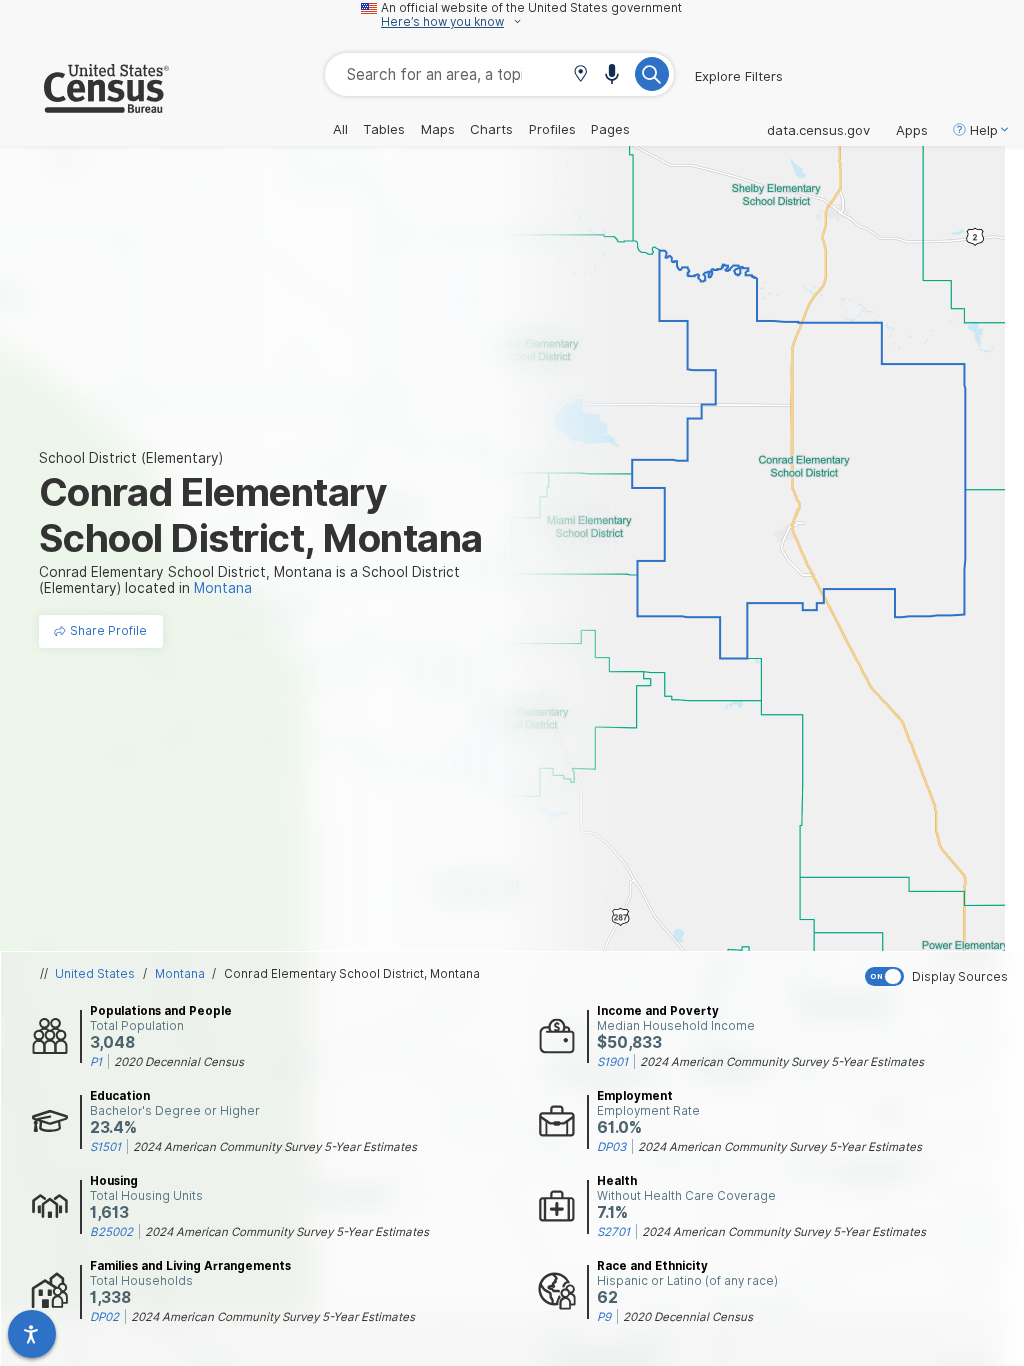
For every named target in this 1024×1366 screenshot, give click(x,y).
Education (120, 1096)
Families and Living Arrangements (190, 1266)
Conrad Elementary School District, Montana (352, 974)
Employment (635, 1096)
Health (617, 1181)
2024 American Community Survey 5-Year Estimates (782, 1062)
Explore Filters (739, 76)
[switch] (940, 976)
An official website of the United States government (531, 8)
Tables (384, 129)
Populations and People (161, 1011)
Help (984, 130)
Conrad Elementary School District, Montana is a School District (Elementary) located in (249, 580)
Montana (180, 974)
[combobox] (499, 74)
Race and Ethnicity (652, 1266)
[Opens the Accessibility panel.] (32, 1334)
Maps (438, 129)
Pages (610, 129)
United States (95, 974)
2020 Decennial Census (179, 1062)
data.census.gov (818, 130)
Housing (114, 1181)
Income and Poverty (658, 1011)
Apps (912, 130)
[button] (580, 75)
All (340, 129)
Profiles (552, 129)
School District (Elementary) (131, 458)
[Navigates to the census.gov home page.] (84, 105)
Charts (491, 129)
